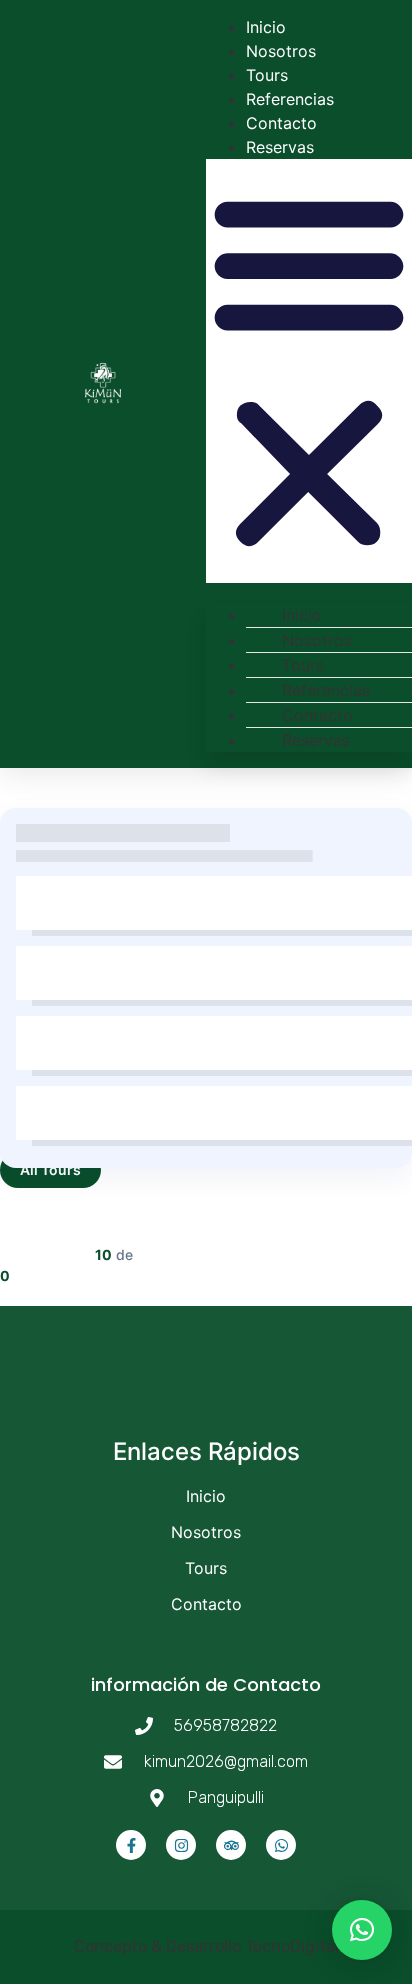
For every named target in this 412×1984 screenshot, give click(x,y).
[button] (309, 371)
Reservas (280, 147)
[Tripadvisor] (231, 1845)
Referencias (290, 99)
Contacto (281, 123)
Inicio (266, 27)
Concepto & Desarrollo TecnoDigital (206, 1946)
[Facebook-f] (131, 1845)
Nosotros (281, 51)
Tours (267, 75)
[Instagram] (181, 1845)
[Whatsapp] (281, 1845)
